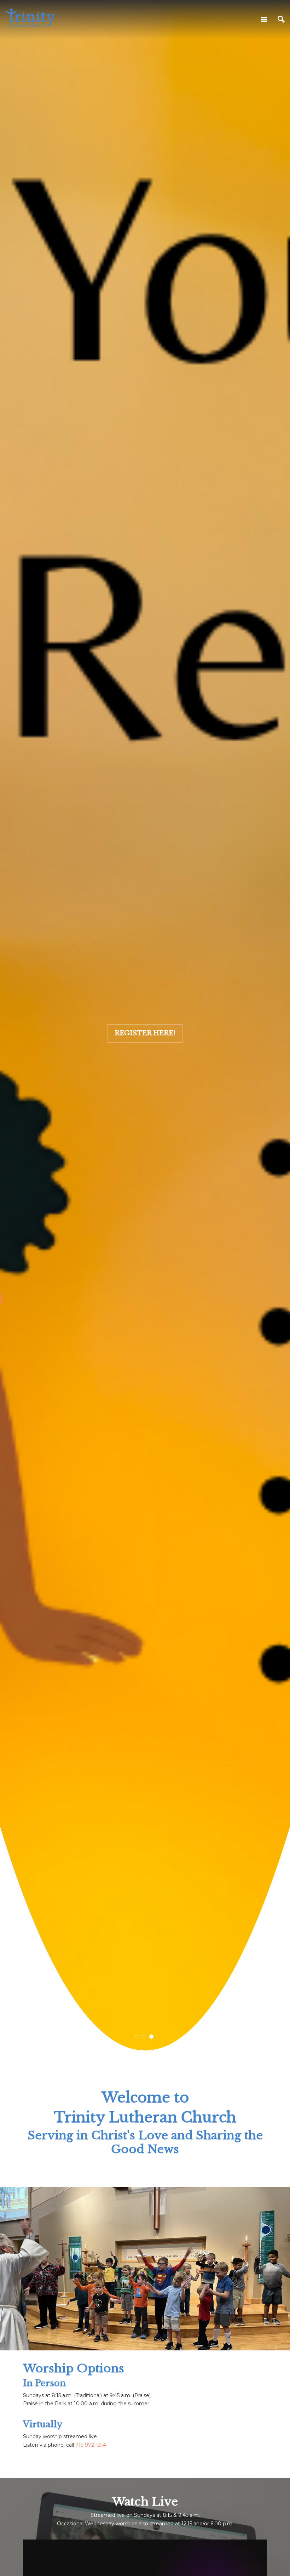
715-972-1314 (91, 2445)
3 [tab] (152, 2037)
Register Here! (145, 1033)
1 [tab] (137, 2037)
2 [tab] (144, 2037)
